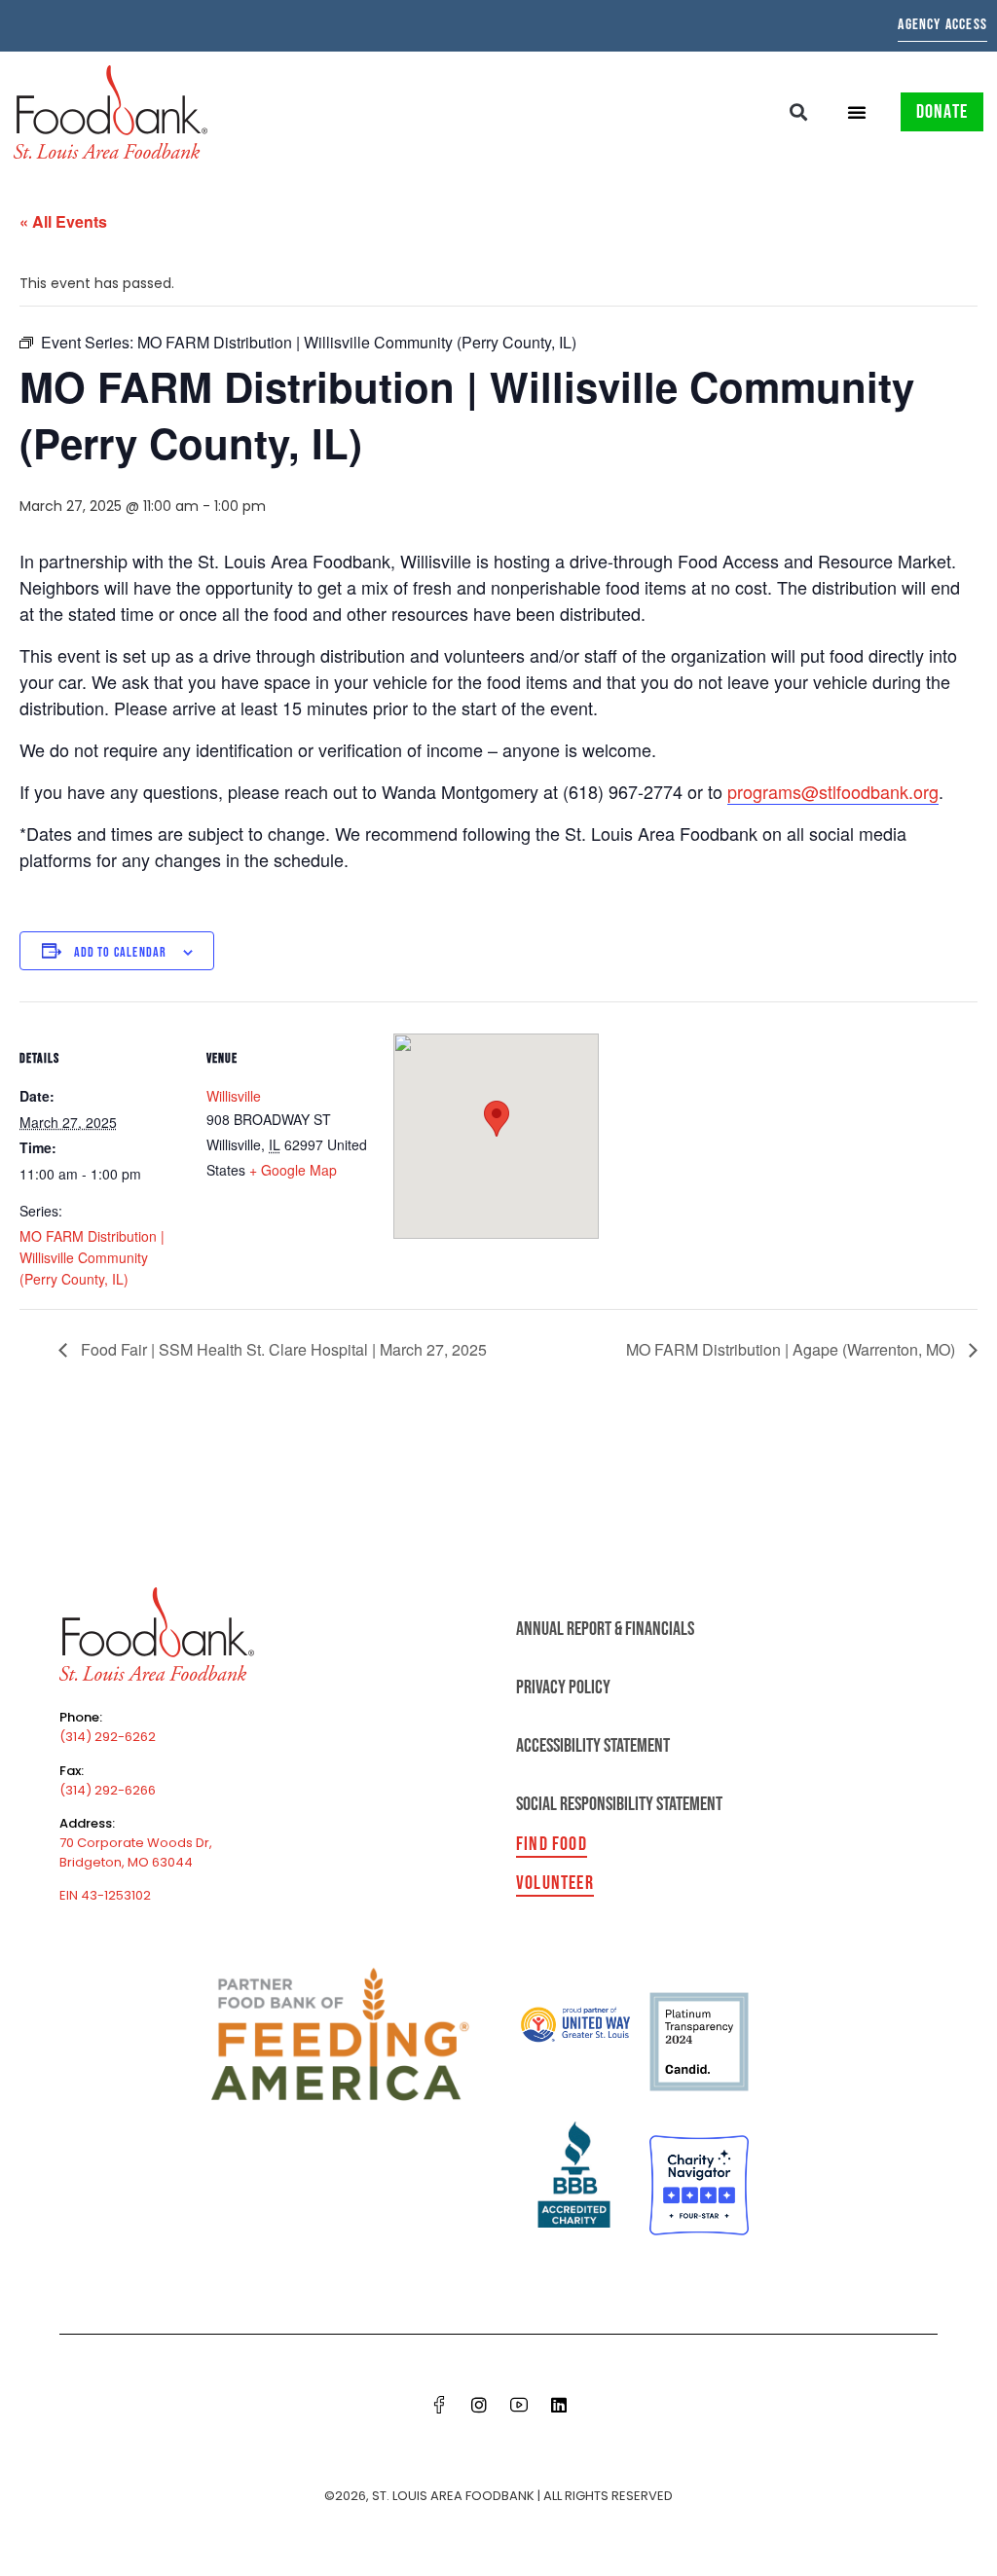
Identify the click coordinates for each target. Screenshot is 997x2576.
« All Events (63, 221)
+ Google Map (293, 1170)
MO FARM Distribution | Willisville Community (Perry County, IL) (92, 1257)
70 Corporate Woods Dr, (136, 1843)
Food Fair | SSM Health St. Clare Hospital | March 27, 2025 (282, 1349)
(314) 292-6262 (108, 1737)
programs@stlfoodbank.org (833, 791)
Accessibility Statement (593, 1746)
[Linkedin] (559, 2405)
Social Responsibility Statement (619, 1804)
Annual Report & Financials (605, 1629)
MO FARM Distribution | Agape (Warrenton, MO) (793, 1349)
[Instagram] (479, 2405)
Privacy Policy (563, 1687)
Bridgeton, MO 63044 (126, 1862)
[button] (799, 111)
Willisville (234, 1096)
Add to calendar (121, 952)
